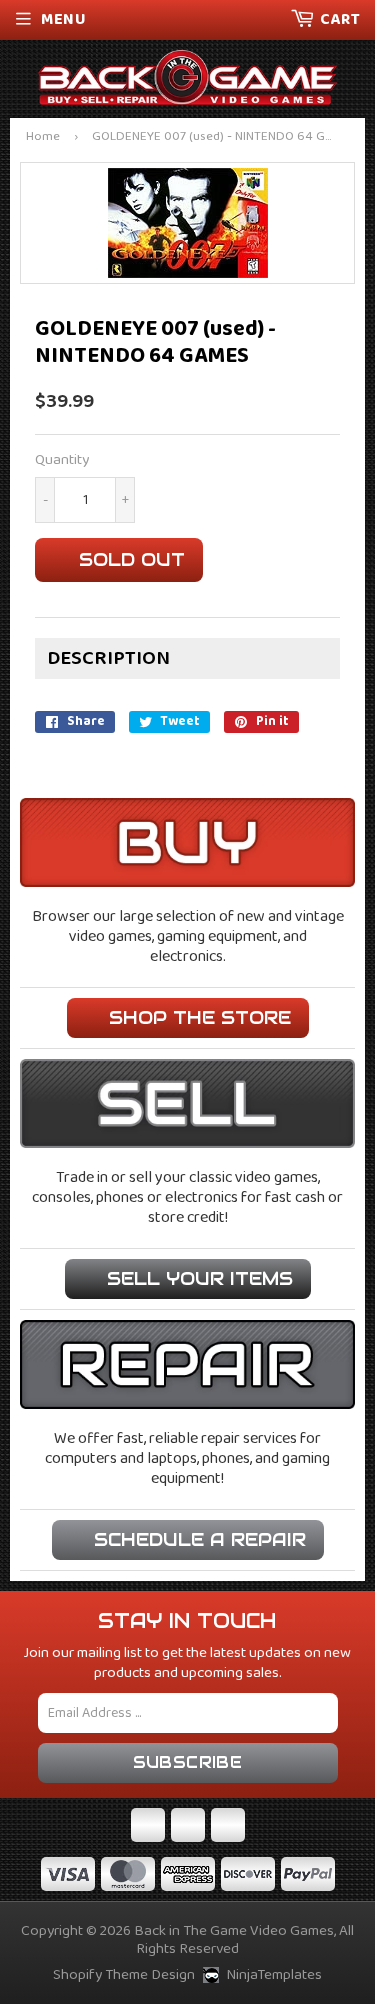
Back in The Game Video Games (234, 1931)
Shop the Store (200, 1017)
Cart (340, 19)
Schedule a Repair (200, 1539)
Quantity (62, 460)
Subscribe (188, 1762)
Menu (63, 19)
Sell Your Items (200, 1278)
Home (43, 137)
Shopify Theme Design (124, 1975)
